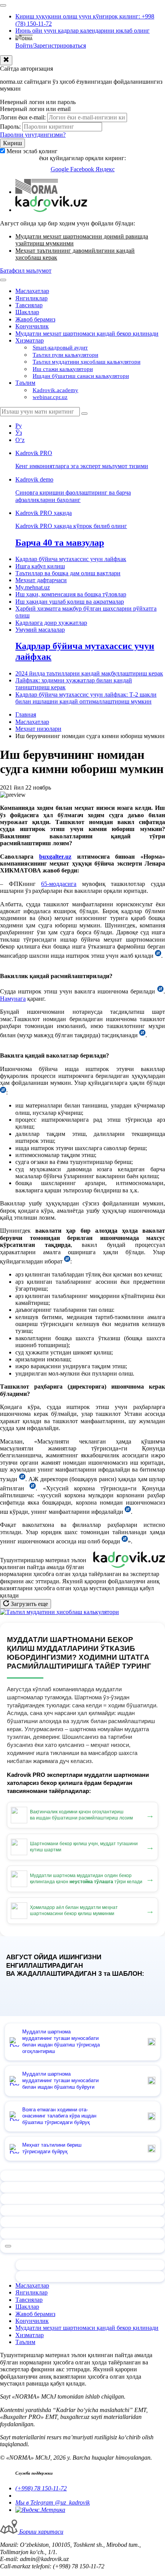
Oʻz (20, 440)
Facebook (83, 169)
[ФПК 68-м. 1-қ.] (160, 991)
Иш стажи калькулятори (63, 369)
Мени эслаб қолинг (32, 151)
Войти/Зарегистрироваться (51, 46)
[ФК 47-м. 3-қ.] (125, 1541)
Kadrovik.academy (55, 390)
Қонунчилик (32, 326)
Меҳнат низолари (38, 729)
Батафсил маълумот (26, 271)
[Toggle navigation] (3, 5)
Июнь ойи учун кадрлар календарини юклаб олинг (82, 31)
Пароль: (10, 127)
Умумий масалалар (40, 630)
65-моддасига (59, 884)
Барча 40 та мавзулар (60, 543)
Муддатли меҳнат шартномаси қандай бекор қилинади (87, 334)
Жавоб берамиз (35, 319)
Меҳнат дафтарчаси (41, 580)
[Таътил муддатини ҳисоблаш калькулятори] (59, 1612)
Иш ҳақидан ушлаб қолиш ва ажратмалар (70, 602)
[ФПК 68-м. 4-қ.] (142, 1035)
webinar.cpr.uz (50, 397)
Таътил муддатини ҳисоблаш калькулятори (87, 362)
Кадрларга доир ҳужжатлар (51, 623)
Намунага (13, 999)
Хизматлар (30, 340)
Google (60, 169)
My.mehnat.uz (33, 587)
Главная (26, 714)
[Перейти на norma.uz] (37, 192)
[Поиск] (84, 414)
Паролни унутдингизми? (33, 135)
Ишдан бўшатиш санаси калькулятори (81, 376)
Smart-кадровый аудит (60, 348)
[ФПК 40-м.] (3, 1092)
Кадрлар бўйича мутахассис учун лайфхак (71, 559)
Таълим (25, 383)
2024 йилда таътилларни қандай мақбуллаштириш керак (89, 673)
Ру (19, 426)
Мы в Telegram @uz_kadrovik (53, 2502)
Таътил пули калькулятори (65, 355)
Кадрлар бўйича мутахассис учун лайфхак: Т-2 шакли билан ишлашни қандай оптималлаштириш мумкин (86, 698)
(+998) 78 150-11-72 (41, 2488)
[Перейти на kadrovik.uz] (51, 210)
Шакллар (27, 312)
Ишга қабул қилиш (40, 566)
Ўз (19, 433)
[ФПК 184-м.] (158, 956)
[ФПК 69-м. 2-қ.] (67, 1261)
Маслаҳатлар (32, 291)
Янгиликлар (31, 298)
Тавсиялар (29, 305)
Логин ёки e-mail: (23, 117)
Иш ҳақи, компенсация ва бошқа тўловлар (71, 594)
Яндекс (105, 169)
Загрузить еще (29, 1604)
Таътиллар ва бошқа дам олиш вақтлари (68, 573)
